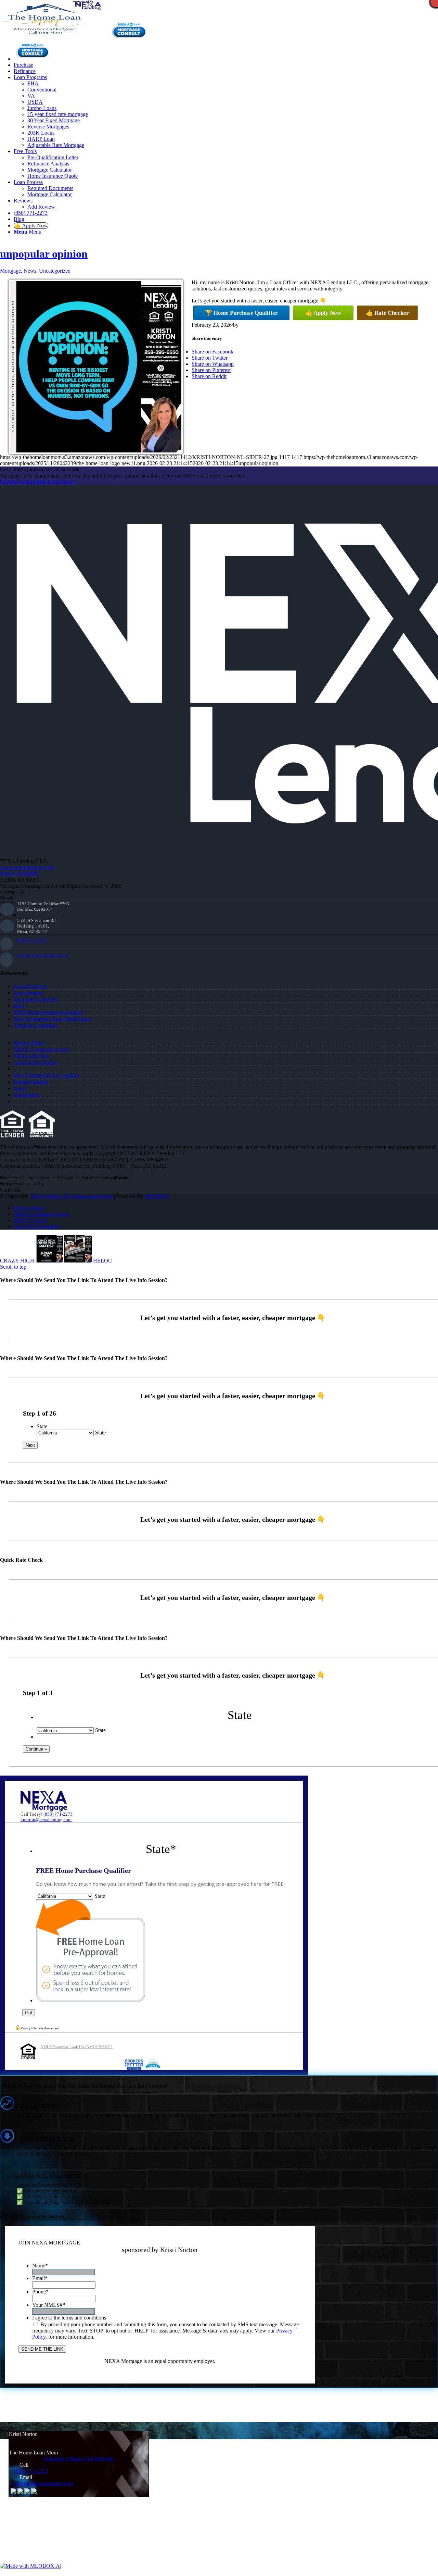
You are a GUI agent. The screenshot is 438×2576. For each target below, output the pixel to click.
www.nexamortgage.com (27, 867)
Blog (19, 1006)
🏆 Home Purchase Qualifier (241, 313)
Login (20, 1088)
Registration (27, 1095)
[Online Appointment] (33, 59)
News (30, 271)
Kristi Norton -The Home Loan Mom (72, 1196)
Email (40, 2278)
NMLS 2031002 (32, 1056)
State (42, 1426)
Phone (40, 2292)
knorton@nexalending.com (43, 955)
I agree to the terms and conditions (69, 2318)
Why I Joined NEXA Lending (46, 1075)
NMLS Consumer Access (41, 1049)
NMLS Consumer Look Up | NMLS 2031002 (77, 2047)
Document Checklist (36, 999)
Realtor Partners (31, 1082)
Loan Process (28, 993)
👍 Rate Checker (387, 313)
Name (40, 2266)
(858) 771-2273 (32, 940)
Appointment (131, 30)
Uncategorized (55, 271)
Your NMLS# (49, 2305)
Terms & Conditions (36, 1025)
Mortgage (10, 271)
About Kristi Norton (36, 1062)
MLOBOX (157, 1196)
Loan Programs (30, 986)
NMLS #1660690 (19, 874)
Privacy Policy (29, 1043)
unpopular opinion (44, 254)
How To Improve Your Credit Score (53, 1019)
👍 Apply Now (323, 313)
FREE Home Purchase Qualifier (49, 1012)
